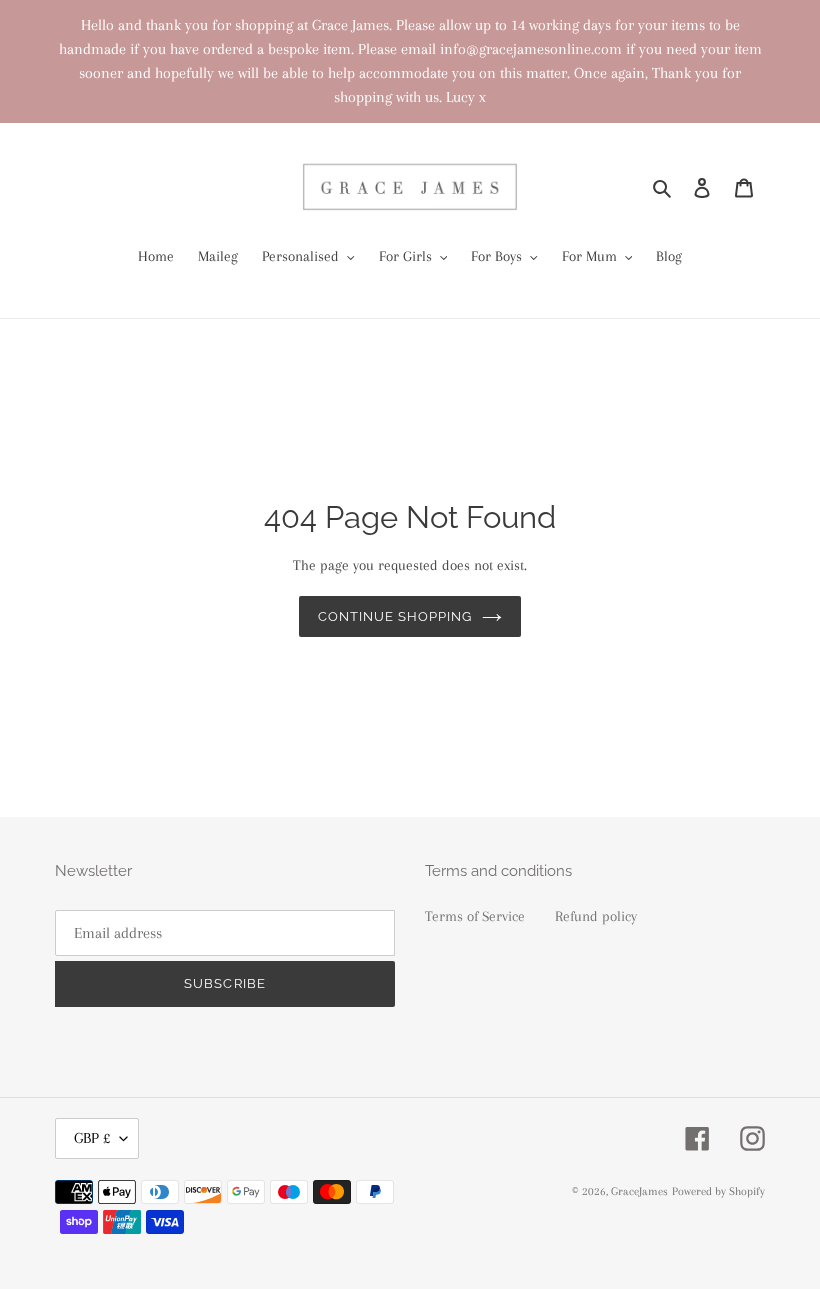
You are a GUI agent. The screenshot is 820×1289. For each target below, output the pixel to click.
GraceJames (639, 1191)
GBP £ (92, 1138)
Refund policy (596, 916)
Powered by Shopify (718, 1191)
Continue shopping (395, 616)
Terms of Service (475, 916)
